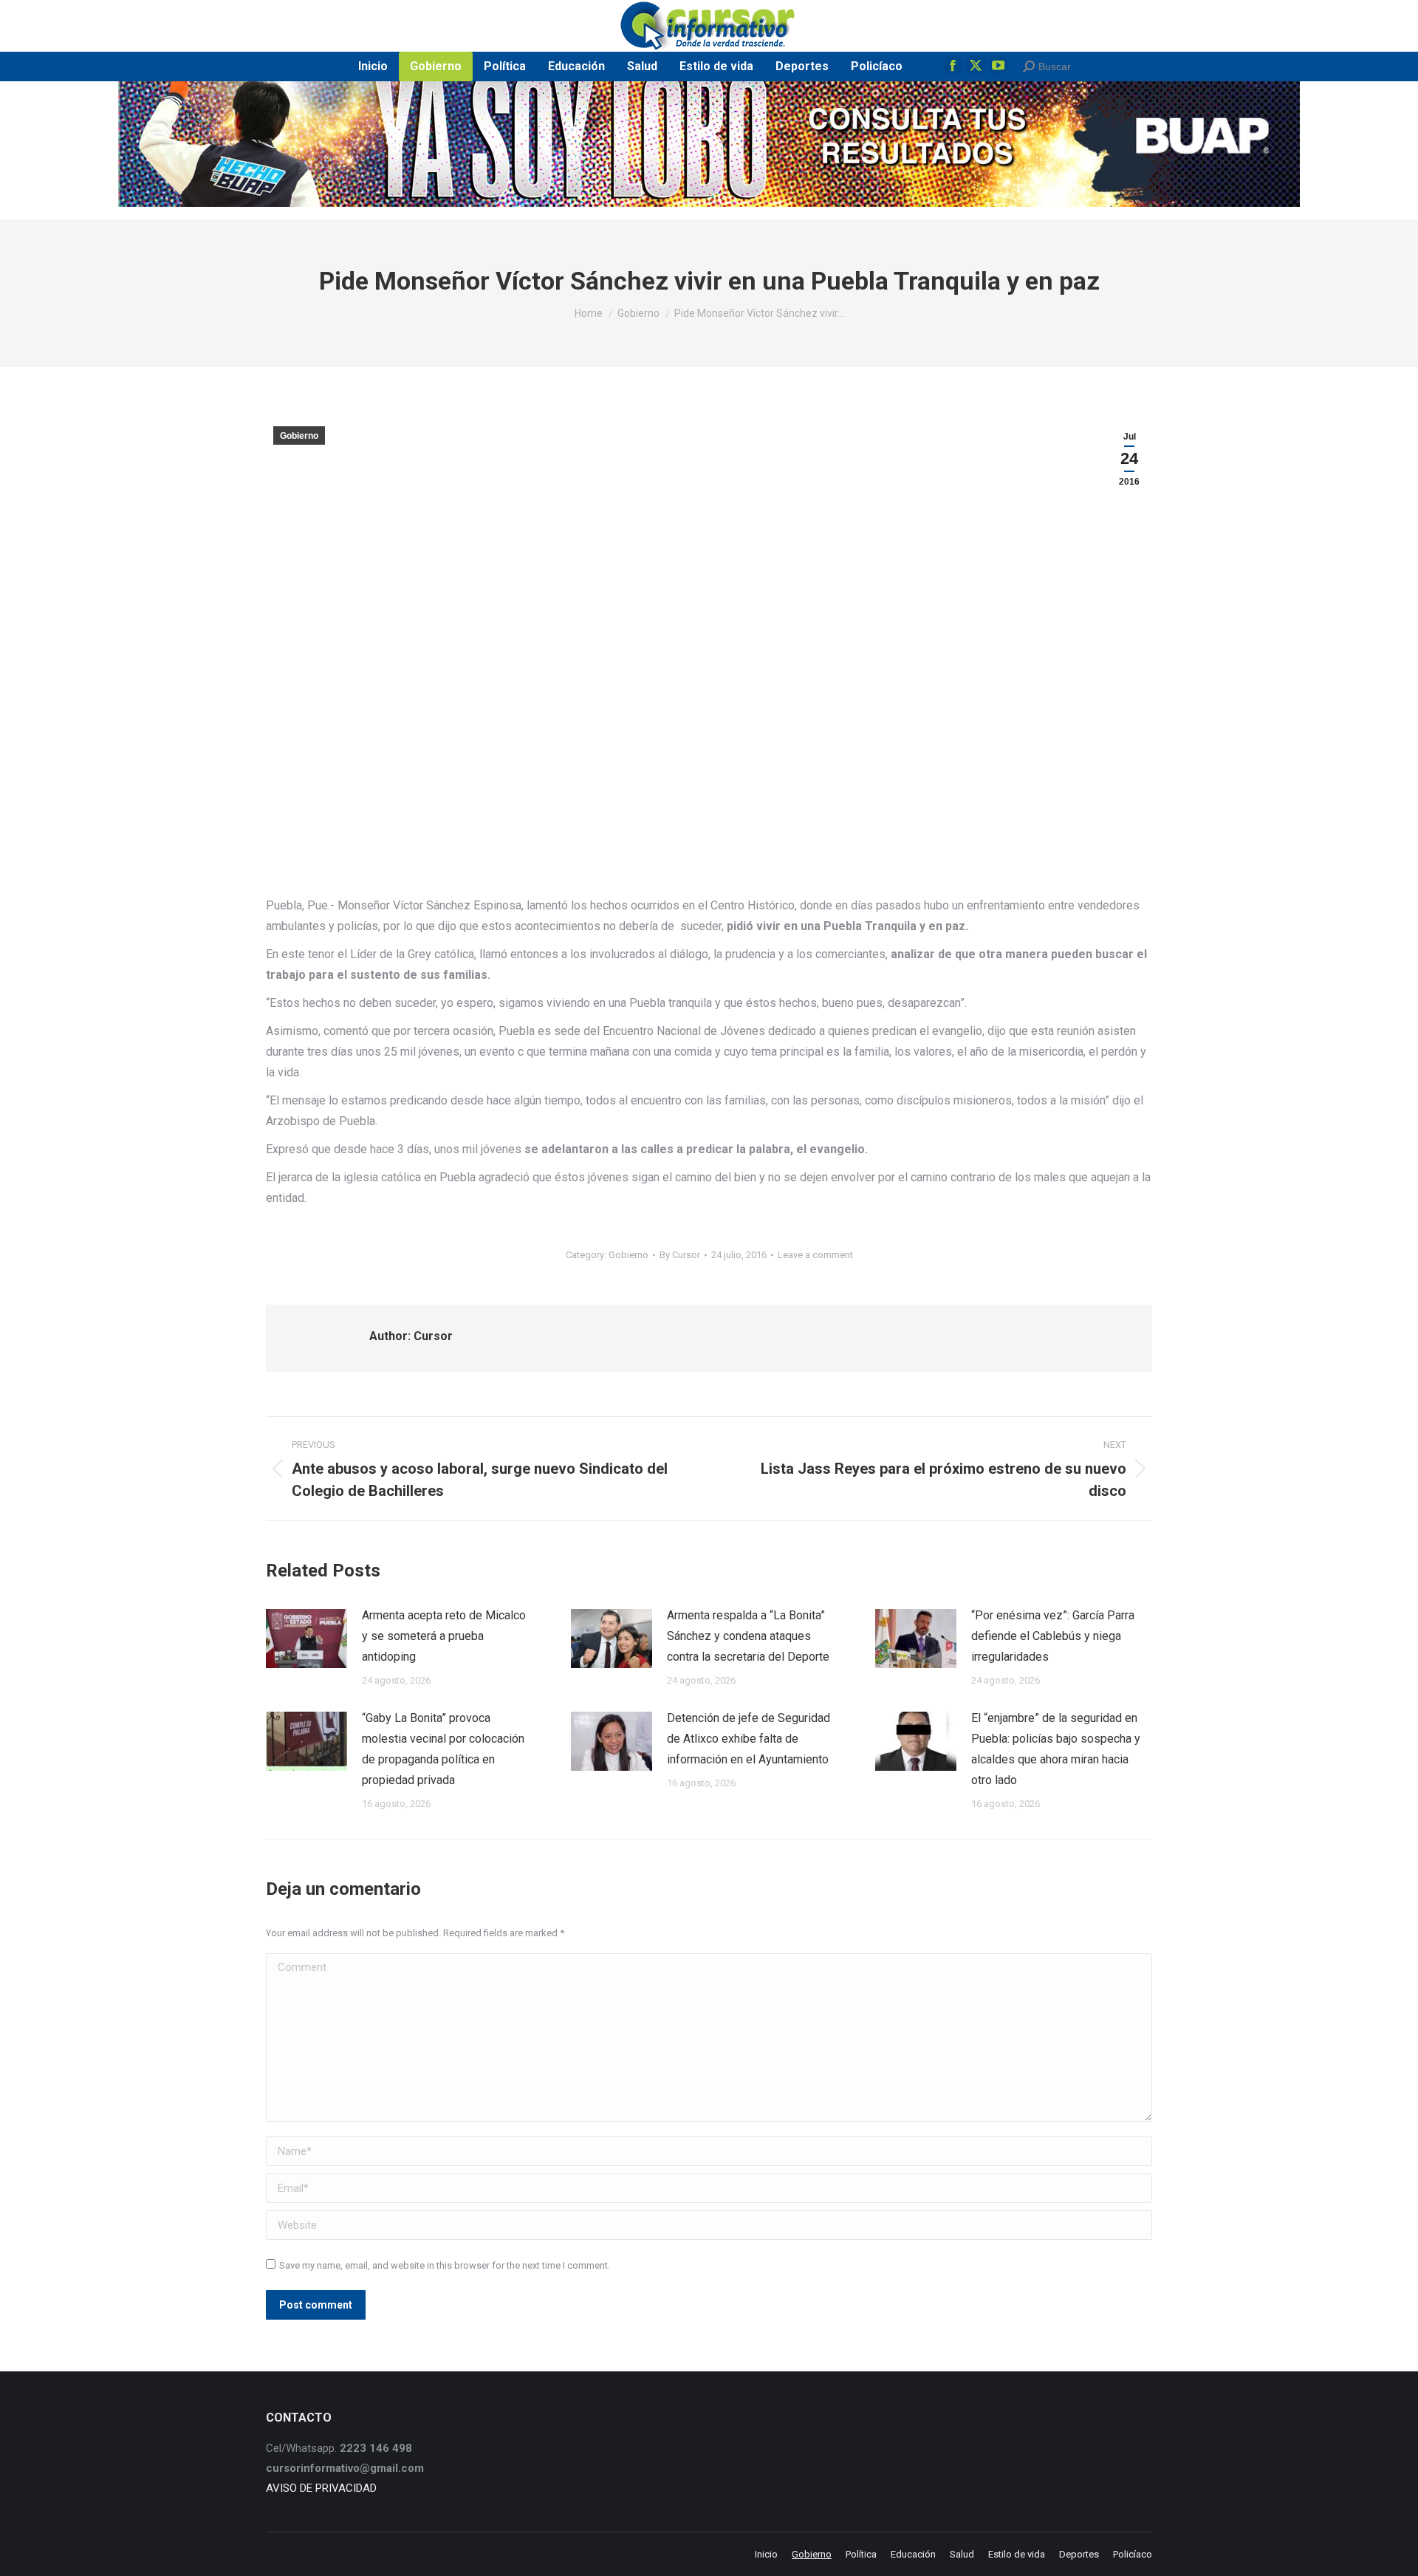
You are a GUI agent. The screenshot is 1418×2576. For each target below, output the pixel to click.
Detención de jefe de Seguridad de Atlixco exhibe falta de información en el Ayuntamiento (749, 1739)
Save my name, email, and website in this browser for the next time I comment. (445, 2265)
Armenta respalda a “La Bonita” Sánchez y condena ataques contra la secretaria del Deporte (748, 1636)
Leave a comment (815, 1255)
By (680, 1255)
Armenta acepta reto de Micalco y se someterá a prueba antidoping (444, 1636)
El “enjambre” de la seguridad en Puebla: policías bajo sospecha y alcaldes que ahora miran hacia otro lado (1056, 1749)
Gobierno (299, 436)
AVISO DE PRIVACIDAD (321, 2488)
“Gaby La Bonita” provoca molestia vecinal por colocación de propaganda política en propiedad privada (443, 1749)
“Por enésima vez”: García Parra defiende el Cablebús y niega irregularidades (1053, 1636)
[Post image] (306, 1639)
